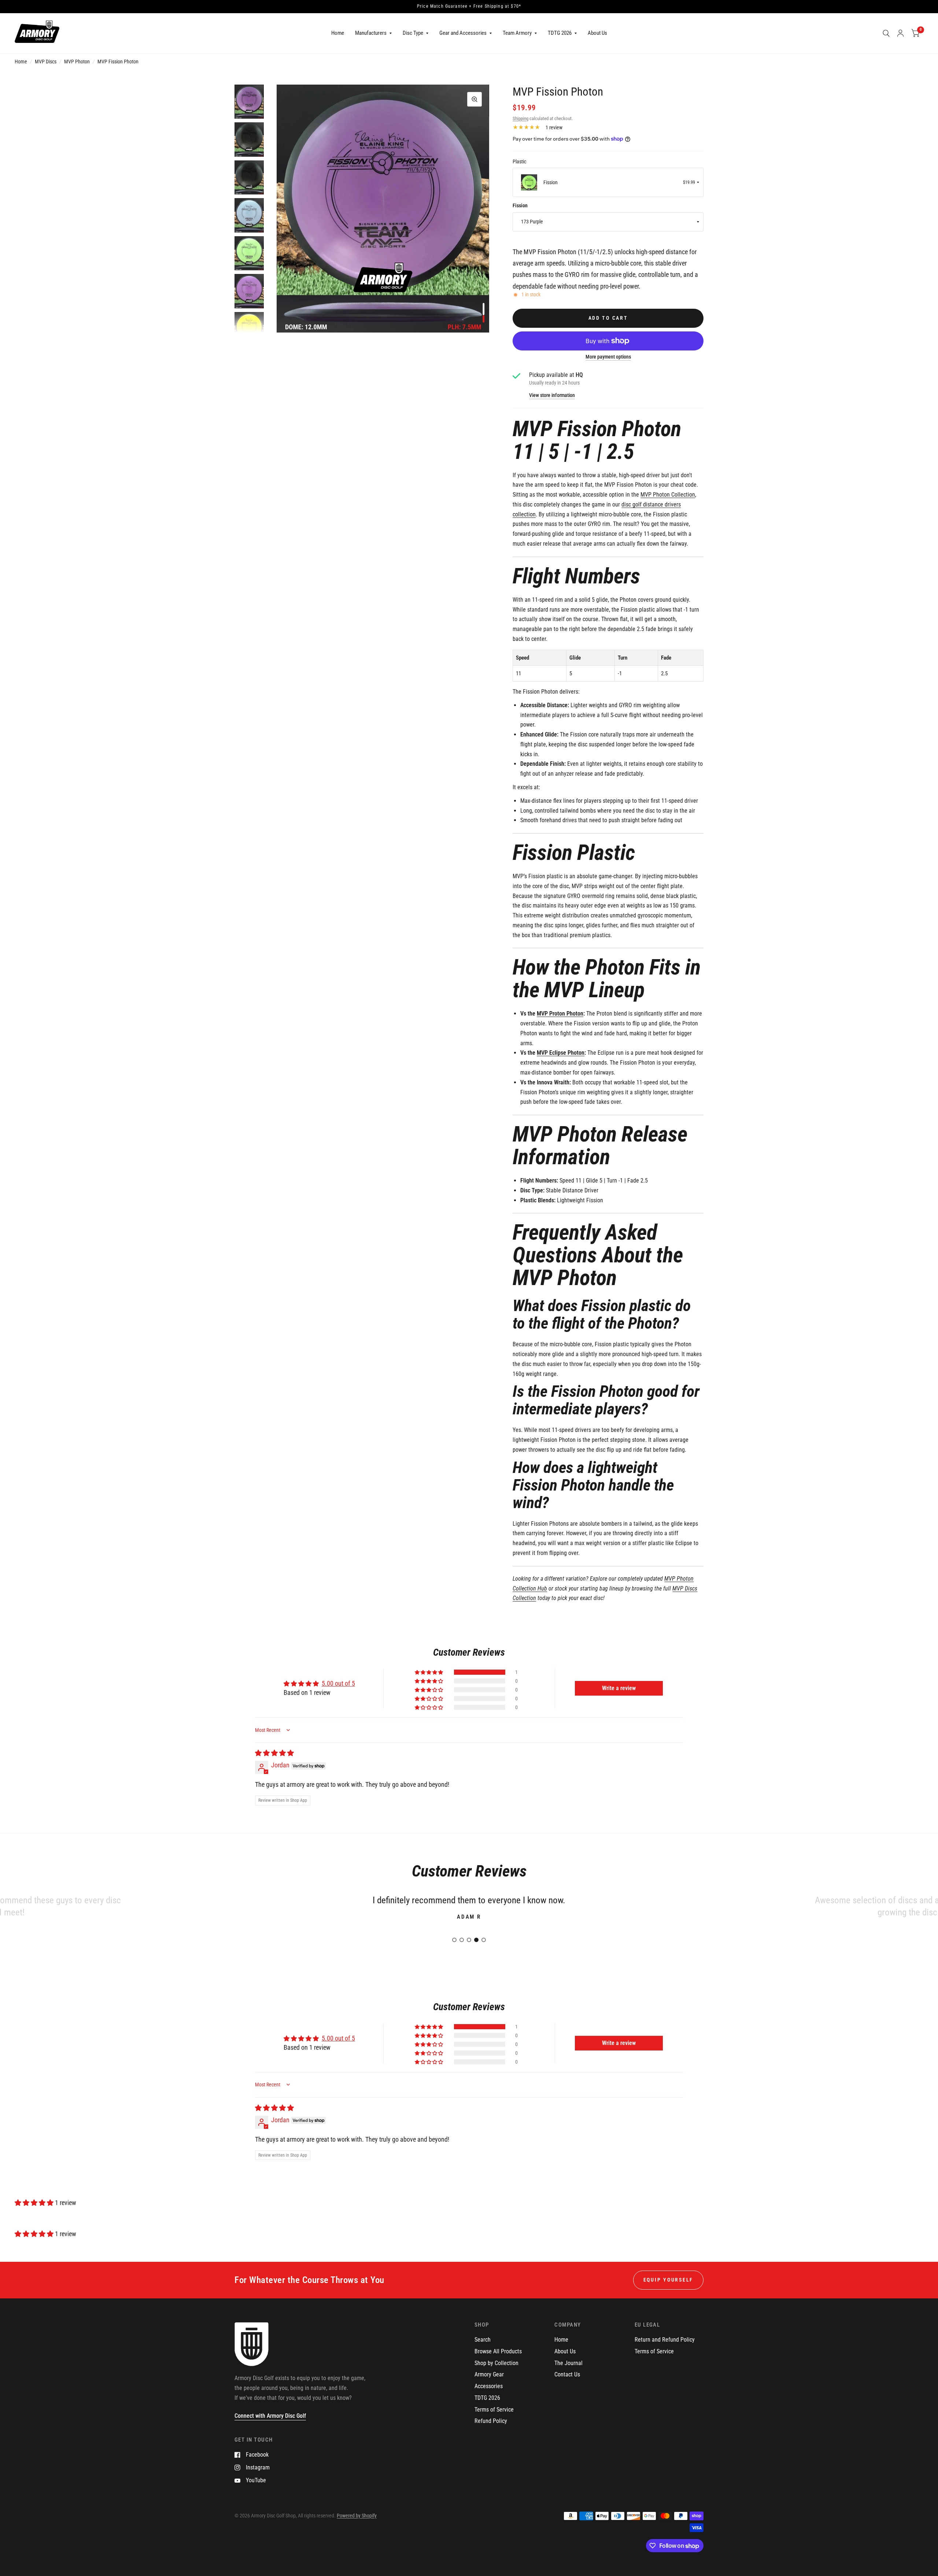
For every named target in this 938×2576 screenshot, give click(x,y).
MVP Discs (46, 62)
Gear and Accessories (463, 33)
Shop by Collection (496, 2363)
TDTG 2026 (560, 33)
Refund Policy (491, 2421)
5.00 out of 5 (338, 1683)
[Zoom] (474, 99)
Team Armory (517, 33)
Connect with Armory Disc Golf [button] (270, 2416)
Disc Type (413, 33)
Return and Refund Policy (665, 2340)
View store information (552, 396)
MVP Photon (77, 62)
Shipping (520, 118)
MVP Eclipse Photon (561, 1053)
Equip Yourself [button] (668, 2280)
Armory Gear (489, 2374)
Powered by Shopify (357, 2516)
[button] (429, 1672)
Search (483, 2340)
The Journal (568, 2363)
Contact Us (567, 2374)
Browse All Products (498, 2351)
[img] (274, 1753)
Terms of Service (494, 2410)
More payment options (608, 357)
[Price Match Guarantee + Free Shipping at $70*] (469, 7)
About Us (597, 33)
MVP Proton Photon (560, 1014)
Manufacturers (371, 33)
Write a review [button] (619, 1688)
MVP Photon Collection (668, 495)
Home (338, 33)
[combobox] (608, 182)
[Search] (886, 33)
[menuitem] (338, 33)
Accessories (489, 2386)
